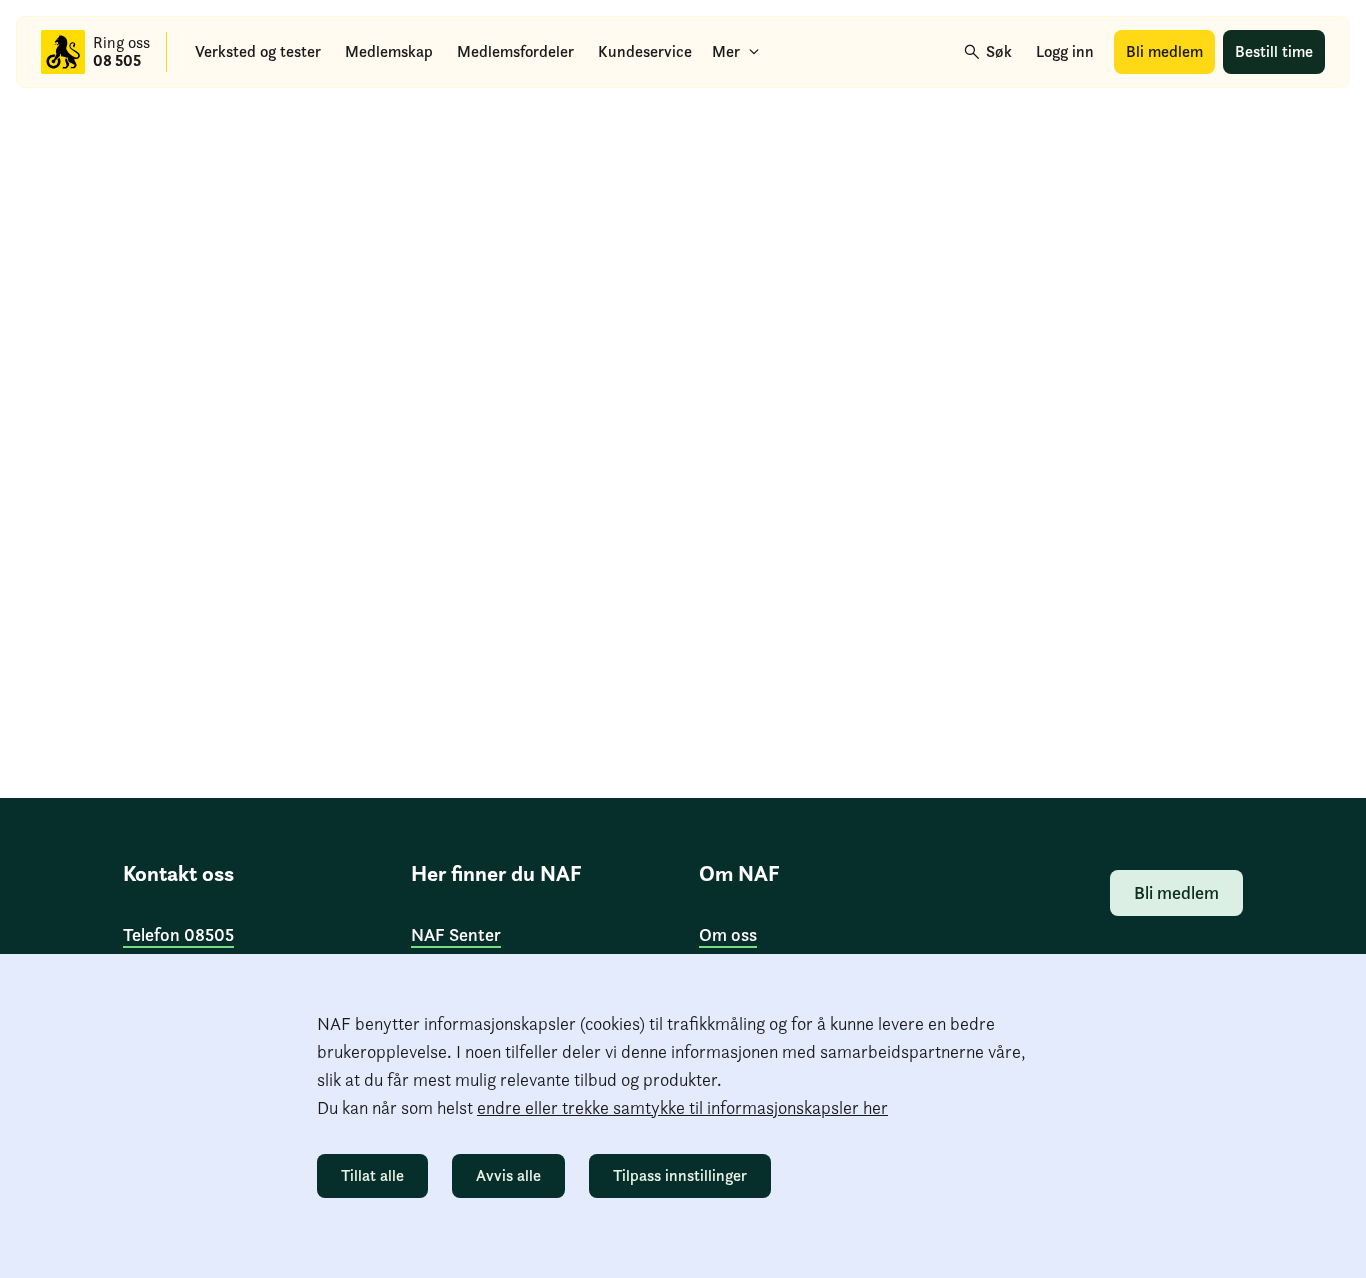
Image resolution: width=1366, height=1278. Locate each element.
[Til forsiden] (63, 52)
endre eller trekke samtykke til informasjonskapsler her (682, 1107)
